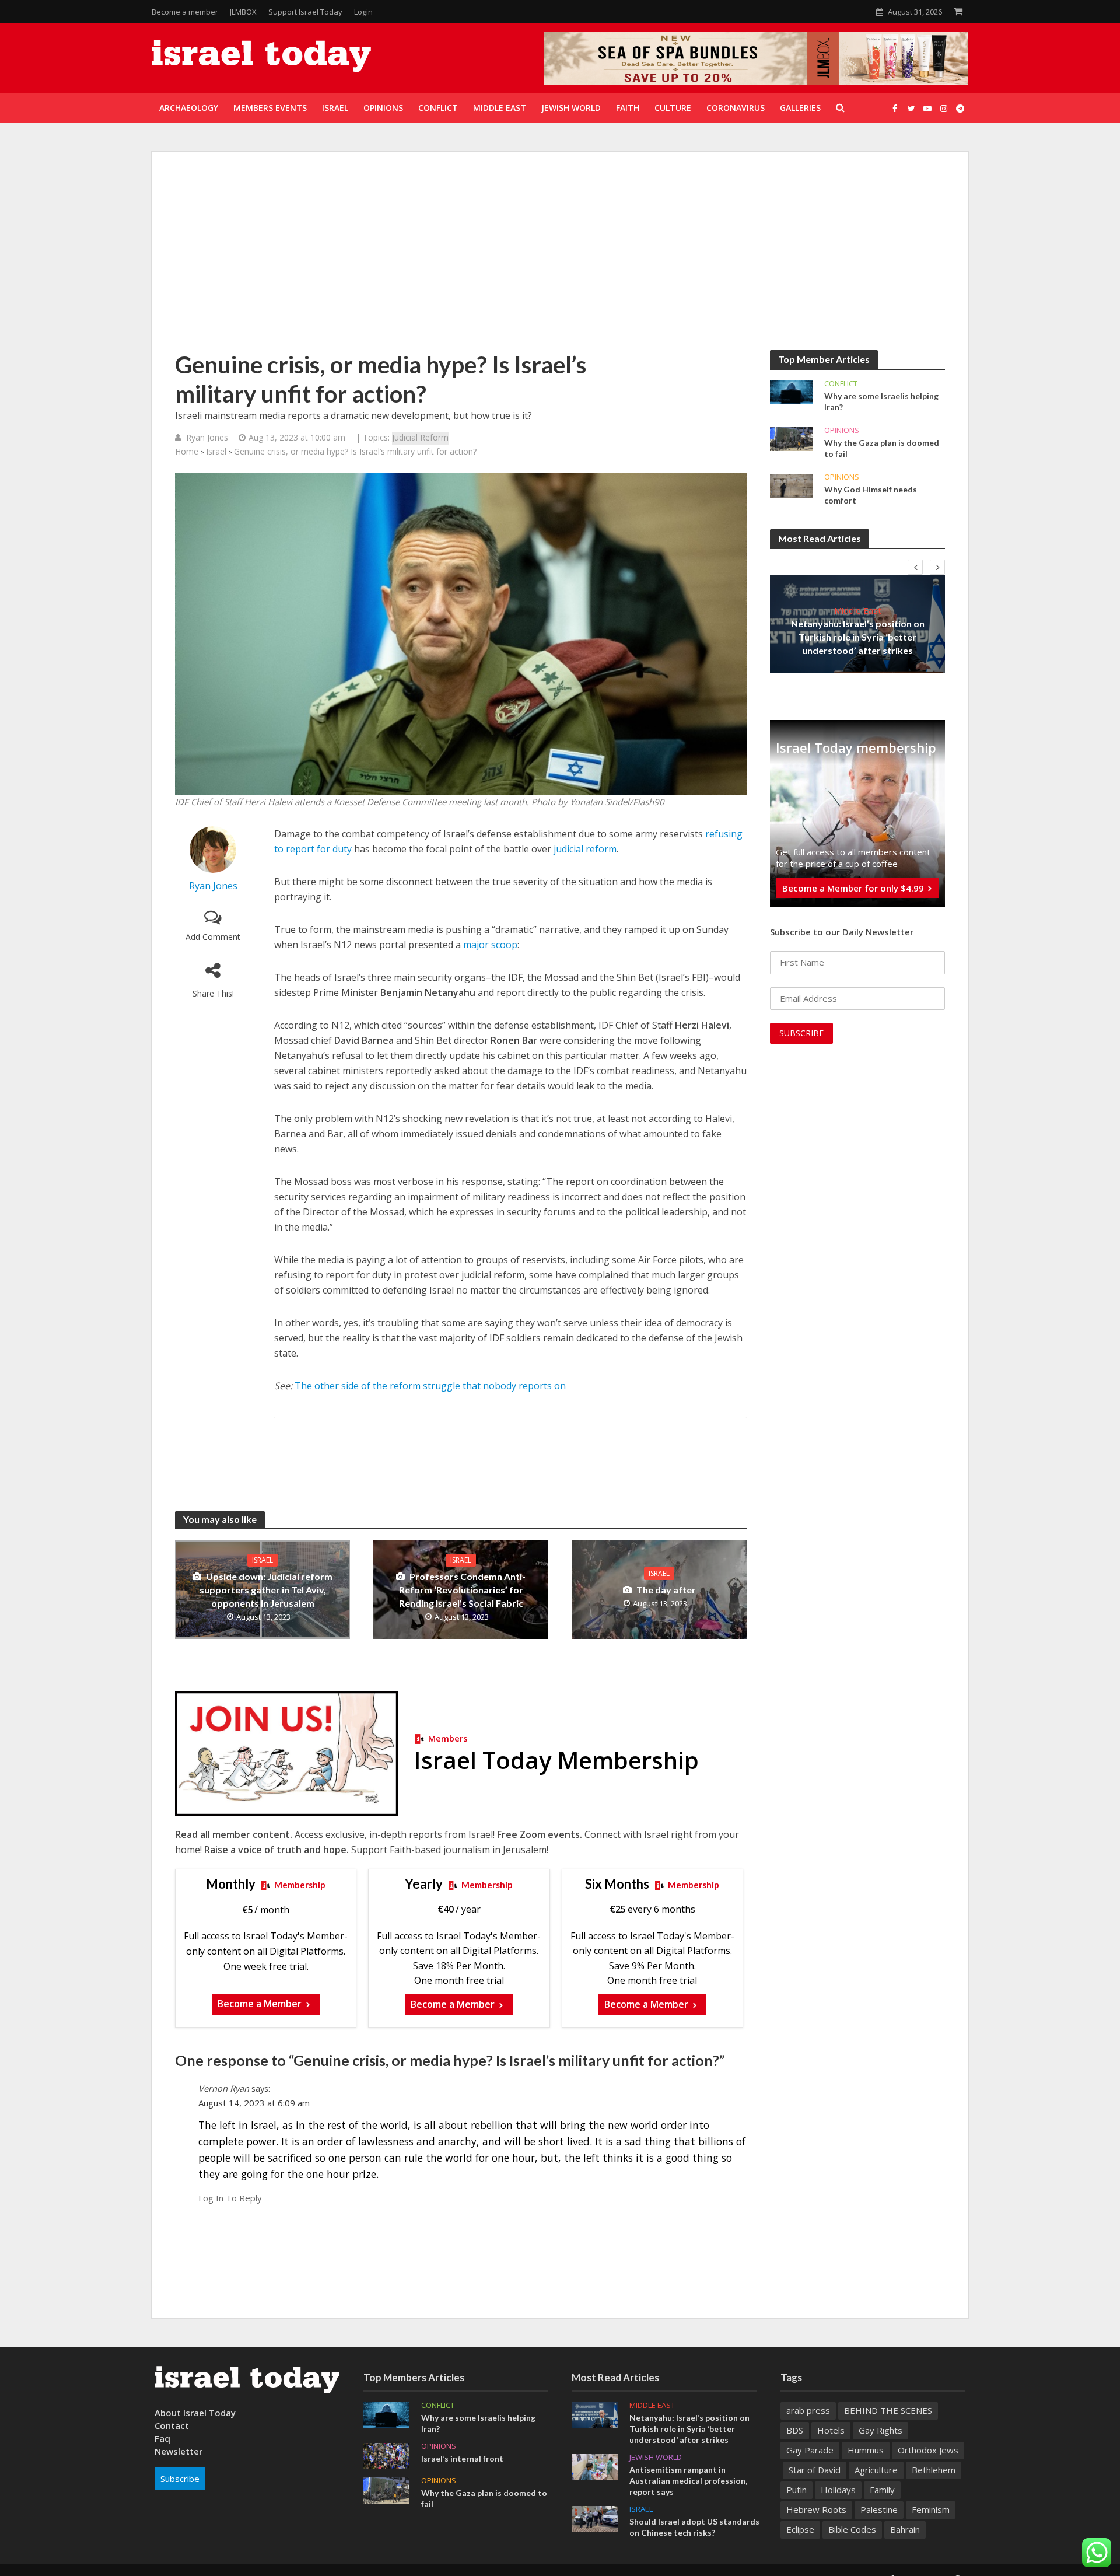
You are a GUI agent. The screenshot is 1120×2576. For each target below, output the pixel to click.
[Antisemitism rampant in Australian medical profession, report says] (595, 2466)
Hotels (831, 2430)
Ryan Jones (207, 437)
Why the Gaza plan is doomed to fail (882, 448)
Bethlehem (934, 2470)
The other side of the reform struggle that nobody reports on (430, 1386)
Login (363, 12)
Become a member (185, 12)
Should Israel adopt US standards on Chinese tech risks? (694, 2527)
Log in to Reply (230, 2198)
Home (187, 451)
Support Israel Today (305, 12)
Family (882, 2490)
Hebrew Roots (816, 2509)
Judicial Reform (420, 437)
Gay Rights (881, 2430)
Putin (797, 2490)
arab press (808, 2410)
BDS (795, 2430)
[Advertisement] (560, 263)
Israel (216, 451)
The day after (666, 1590)
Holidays (838, 2490)
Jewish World (656, 2457)
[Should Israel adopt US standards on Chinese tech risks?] (595, 2518)
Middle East (858, 610)
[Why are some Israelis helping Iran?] (791, 392)
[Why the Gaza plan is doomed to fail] (791, 438)
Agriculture (876, 2470)
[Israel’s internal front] (386, 2455)
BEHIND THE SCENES (888, 2410)
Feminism (931, 2509)
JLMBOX (243, 12)
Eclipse (800, 2529)
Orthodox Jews (928, 2450)
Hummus (866, 2450)
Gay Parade (810, 2450)
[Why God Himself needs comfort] (791, 485)
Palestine (879, 2509)
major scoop (490, 945)
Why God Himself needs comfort (871, 495)
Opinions (842, 430)
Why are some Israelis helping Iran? (881, 401)
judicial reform (585, 849)
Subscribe (180, 2479)
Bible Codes (852, 2529)
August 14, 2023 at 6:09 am (254, 2103)
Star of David (815, 2470)
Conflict (841, 384)
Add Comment (213, 937)
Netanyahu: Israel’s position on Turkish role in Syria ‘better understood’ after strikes (858, 637)
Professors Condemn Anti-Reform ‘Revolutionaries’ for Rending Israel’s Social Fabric (463, 1590)
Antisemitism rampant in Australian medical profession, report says (688, 2481)
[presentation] (915, 567)
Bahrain (905, 2529)
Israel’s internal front (462, 2458)
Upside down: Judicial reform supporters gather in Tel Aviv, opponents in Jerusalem (266, 1590)
